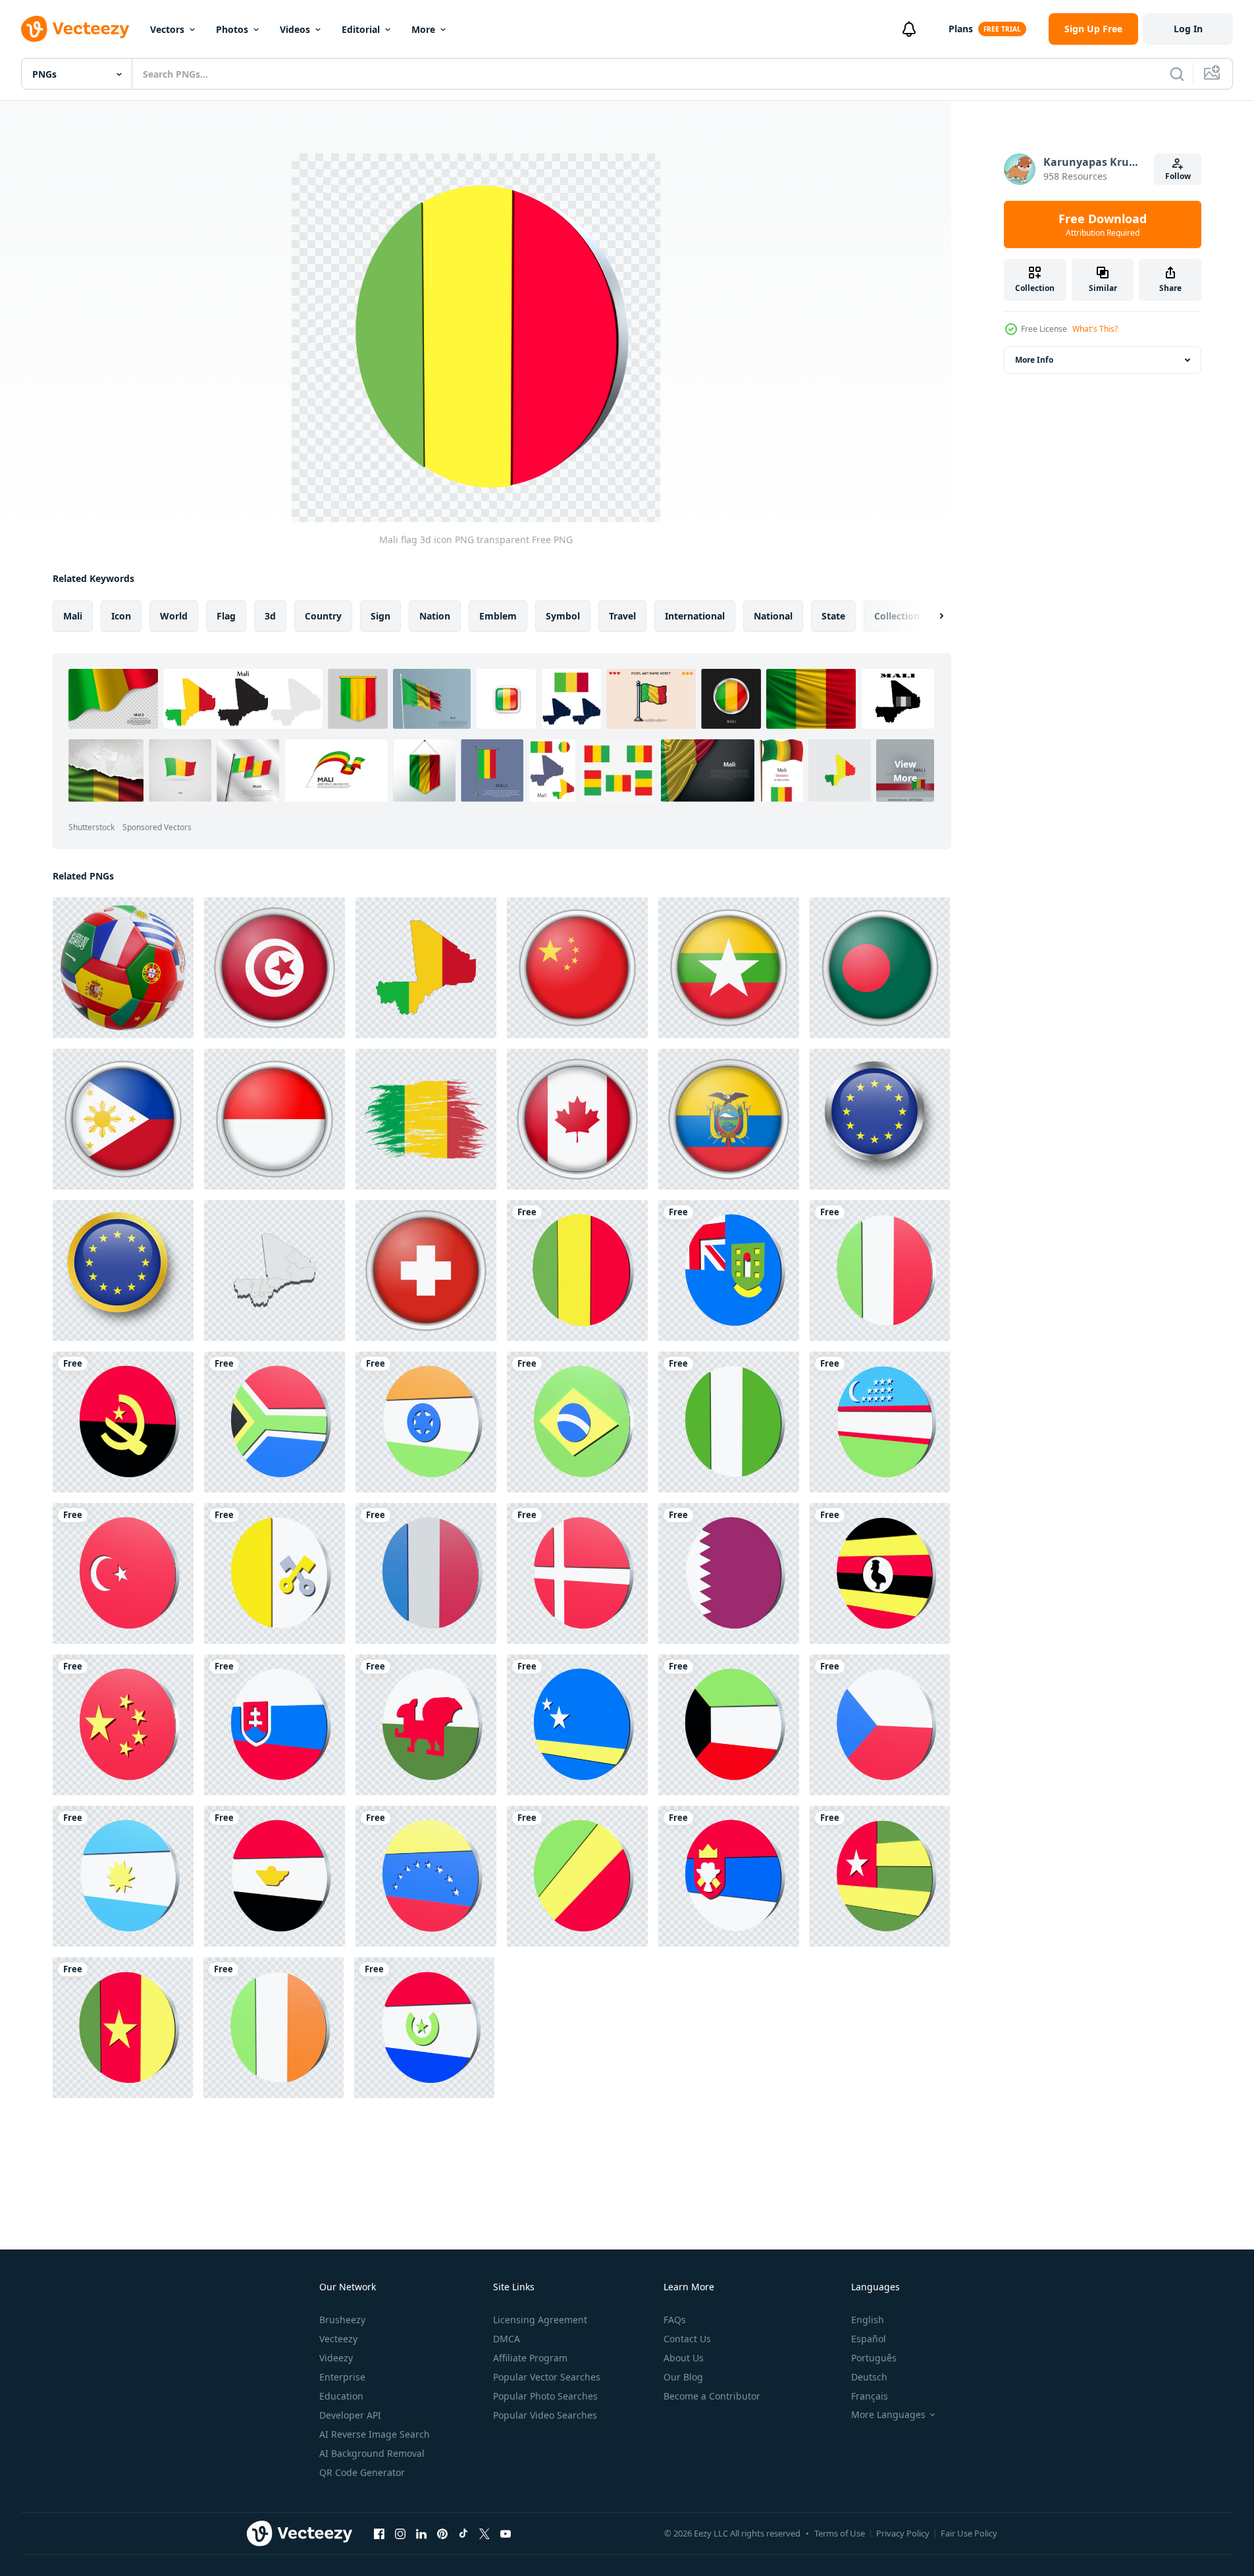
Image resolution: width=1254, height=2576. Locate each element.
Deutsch (869, 2377)
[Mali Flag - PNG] (426, 968)
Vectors (167, 29)
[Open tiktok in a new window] (463, 2533)
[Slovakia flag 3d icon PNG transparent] (274, 1725)
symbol (563, 616)
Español (869, 2339)
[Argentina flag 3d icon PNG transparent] (123, 1876)
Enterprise (342, 2377)
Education (341, 2396)
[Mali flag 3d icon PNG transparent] (577, 1271)
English (868, 2320)
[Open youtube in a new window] (506, 2533)
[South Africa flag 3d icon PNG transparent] (274, 1422)
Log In (1188, 29)
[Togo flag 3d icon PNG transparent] (880, 1876)
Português (874, 2358)
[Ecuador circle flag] (729, 1119)
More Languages (888, 2415)
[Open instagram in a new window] (400, 2533)
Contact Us (687, 2339)
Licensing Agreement (540, 2320)
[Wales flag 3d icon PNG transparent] (426, 1725)
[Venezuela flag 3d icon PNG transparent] (426, 1876)
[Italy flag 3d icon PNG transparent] (880, 1271)
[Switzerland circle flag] (426, 1271)
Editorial (361, 29)
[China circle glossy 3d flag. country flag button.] (577, 968)
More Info (1034, 360)
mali (73, 616)
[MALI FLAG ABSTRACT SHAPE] (426, 1119)
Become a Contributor (712, 2396)
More (423, 29)
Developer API (350, 2415)
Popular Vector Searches (547, 2377)
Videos (295, 29)
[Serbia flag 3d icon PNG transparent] (729, 1876)
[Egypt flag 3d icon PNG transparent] (274, 1876)
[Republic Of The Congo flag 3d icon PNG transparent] (577, 1876)
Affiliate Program (530, 2358)
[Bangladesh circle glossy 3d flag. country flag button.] (880, 968)
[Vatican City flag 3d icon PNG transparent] (274, 1573)
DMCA (507, 2339)
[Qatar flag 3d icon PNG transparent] (729, 1573)
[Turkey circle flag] (274, 968)
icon (121, 616)
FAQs (675, 2320)
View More (905, 770)
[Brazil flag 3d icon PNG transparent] (577, 1422)
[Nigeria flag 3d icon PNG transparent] (729, 1422)
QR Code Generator (362, 2472)
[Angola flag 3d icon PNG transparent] (123, 1422)
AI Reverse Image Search (375, 2434)
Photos (232, 29)
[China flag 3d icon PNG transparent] (123, 1725)
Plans (961, 29)
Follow (1178, 176)
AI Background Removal (372, 2453)
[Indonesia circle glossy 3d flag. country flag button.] (274, 1119)
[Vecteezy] (75, 29)
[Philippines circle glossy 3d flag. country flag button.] (123, 1119)
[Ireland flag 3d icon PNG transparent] (274, 2028)
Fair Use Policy (969, 2533)
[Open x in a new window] (484, 2533)
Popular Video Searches (545, 2415)
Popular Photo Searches (545, 2396)
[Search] (1177, 74)
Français (870, 2396)
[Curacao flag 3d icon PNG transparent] (577, 1725)
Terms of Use (840, 2533)
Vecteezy (338, 2339)
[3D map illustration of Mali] (274, 1271)
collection (897, 616)
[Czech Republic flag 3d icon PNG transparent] (880, 1725)
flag (226, 616)
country (323, 616)
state (833, 616)
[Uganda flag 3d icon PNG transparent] (880, 1573)
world (174, 616)
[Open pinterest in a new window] (442, 2533)
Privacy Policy (903, 2533)
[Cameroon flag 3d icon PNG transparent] (123, 2028)
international (695, 616)
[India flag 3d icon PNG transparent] (426, 1422)
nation (435, 616)
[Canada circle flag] (577, 1119)
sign (380, 616)
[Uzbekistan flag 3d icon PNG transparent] (880, 1422)
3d (270, 616)
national (773, 616)
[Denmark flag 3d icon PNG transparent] (577, 1573)
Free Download (1103, 224)
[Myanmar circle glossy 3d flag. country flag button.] (729, 968)
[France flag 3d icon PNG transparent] (426, 1573)
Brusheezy (342, 2320)
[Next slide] (930, 616)
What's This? (1095, 329)
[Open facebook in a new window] (379, 2533)
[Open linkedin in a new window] (421, 2533)
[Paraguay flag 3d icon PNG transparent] (424, 2028)
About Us (684, 2358)
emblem (498, 616)
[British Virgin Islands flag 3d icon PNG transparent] (729, 1271)
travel (622, 616)
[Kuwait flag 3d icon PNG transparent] (729, 1725)
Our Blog (683, 2377)
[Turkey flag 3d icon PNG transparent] (123, 1573)
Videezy (336, 2358)
